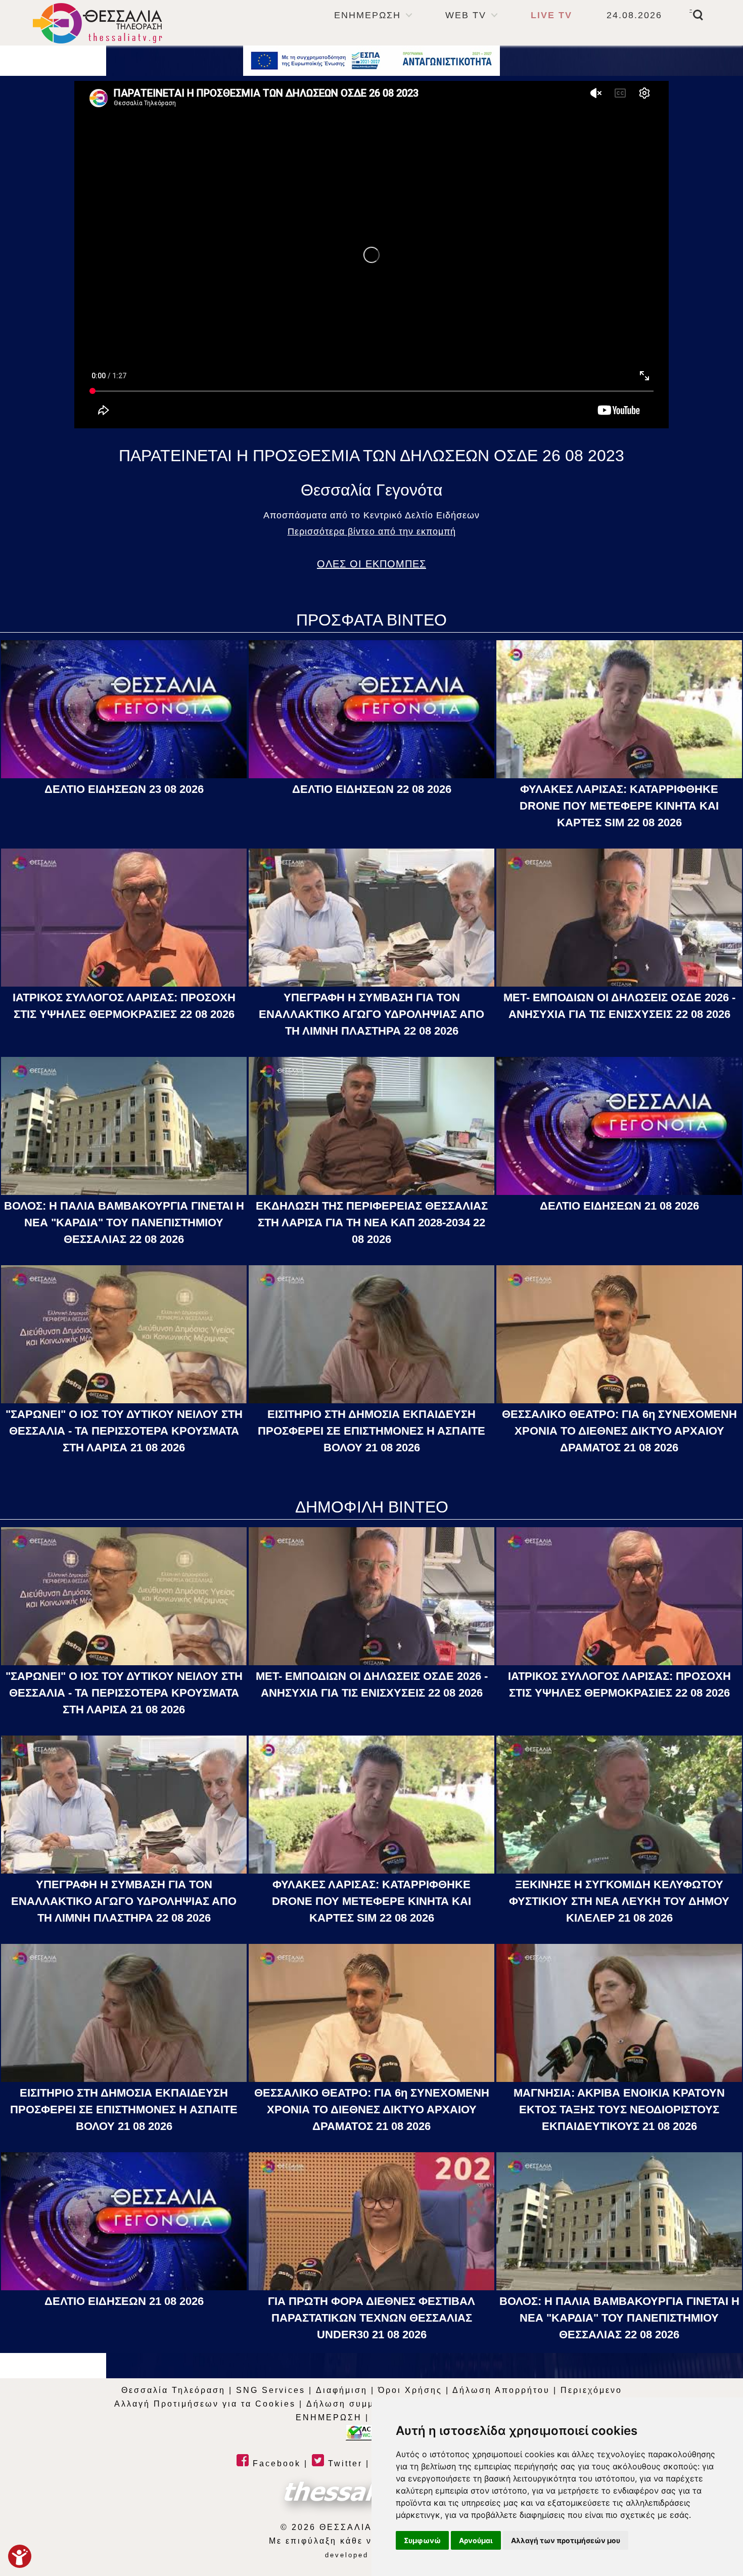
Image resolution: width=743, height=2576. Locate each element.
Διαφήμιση (342, 2390)
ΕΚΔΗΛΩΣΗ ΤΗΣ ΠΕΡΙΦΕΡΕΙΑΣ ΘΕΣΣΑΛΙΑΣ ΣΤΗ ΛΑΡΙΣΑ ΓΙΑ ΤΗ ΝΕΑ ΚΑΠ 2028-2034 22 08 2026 (372, 1223)
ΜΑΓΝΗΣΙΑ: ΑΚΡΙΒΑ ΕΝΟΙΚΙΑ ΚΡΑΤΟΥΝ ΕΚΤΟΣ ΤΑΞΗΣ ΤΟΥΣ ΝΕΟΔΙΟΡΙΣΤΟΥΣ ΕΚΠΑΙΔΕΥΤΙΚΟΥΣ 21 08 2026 (619, 2109)
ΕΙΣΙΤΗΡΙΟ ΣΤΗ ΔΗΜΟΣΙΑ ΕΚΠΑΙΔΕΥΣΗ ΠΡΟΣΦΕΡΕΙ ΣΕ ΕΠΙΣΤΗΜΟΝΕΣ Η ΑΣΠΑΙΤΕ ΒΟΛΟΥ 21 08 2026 (371, 1431)
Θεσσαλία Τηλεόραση (173, 2390)
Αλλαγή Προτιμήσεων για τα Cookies (205, 2404)
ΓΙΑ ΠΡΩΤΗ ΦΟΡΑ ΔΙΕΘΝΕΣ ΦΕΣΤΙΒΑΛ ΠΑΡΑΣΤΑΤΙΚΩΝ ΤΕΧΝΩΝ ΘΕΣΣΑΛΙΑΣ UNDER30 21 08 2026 (371, 2318)
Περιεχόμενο (591, 2390)
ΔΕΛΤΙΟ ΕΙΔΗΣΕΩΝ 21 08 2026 (619, 1206)
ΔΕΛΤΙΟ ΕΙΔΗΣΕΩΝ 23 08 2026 (124, 789)
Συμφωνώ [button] (422, 2540)
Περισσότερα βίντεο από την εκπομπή (372, 531)
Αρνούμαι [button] (476, 2540)
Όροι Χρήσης (410, 2390)
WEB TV (466, 15)
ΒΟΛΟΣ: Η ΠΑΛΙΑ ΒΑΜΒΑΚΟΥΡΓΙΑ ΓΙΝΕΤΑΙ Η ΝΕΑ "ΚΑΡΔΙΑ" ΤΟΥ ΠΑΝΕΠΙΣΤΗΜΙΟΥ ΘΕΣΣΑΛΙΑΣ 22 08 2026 (124, 1223)
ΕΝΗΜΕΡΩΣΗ (367, 15)
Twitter (343, 2463)
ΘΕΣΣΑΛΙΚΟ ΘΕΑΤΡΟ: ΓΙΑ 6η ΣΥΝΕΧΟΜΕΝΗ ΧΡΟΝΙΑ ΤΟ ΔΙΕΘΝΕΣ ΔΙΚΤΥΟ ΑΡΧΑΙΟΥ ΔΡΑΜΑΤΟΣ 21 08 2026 (619, 1431)
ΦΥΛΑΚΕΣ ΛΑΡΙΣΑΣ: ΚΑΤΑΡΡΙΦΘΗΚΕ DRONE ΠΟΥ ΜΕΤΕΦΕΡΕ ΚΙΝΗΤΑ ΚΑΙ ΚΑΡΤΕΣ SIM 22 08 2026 (619, 806)
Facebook (275, 2463)
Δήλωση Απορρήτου (501, 2390)
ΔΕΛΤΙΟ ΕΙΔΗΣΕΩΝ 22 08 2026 (372, 789)
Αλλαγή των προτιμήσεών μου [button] (566, 2540)
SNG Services (271, 2390)
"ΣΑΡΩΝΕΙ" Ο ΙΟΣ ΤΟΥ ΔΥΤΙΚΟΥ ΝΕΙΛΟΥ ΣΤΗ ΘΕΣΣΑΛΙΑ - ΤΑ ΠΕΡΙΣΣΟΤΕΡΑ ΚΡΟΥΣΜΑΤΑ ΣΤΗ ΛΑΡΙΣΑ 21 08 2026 (124, 1431)
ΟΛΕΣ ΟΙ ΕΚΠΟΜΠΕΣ (371, 564)
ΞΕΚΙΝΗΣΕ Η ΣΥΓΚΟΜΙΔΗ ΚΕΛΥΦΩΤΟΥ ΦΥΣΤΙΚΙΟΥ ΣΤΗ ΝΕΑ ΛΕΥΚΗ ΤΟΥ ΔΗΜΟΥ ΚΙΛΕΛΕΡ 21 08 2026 (619, 1901)
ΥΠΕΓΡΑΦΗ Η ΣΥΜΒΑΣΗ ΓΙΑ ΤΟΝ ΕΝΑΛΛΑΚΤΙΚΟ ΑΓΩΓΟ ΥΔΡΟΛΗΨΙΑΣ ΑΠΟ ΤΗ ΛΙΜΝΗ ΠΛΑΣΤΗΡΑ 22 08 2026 (371, 1014)
